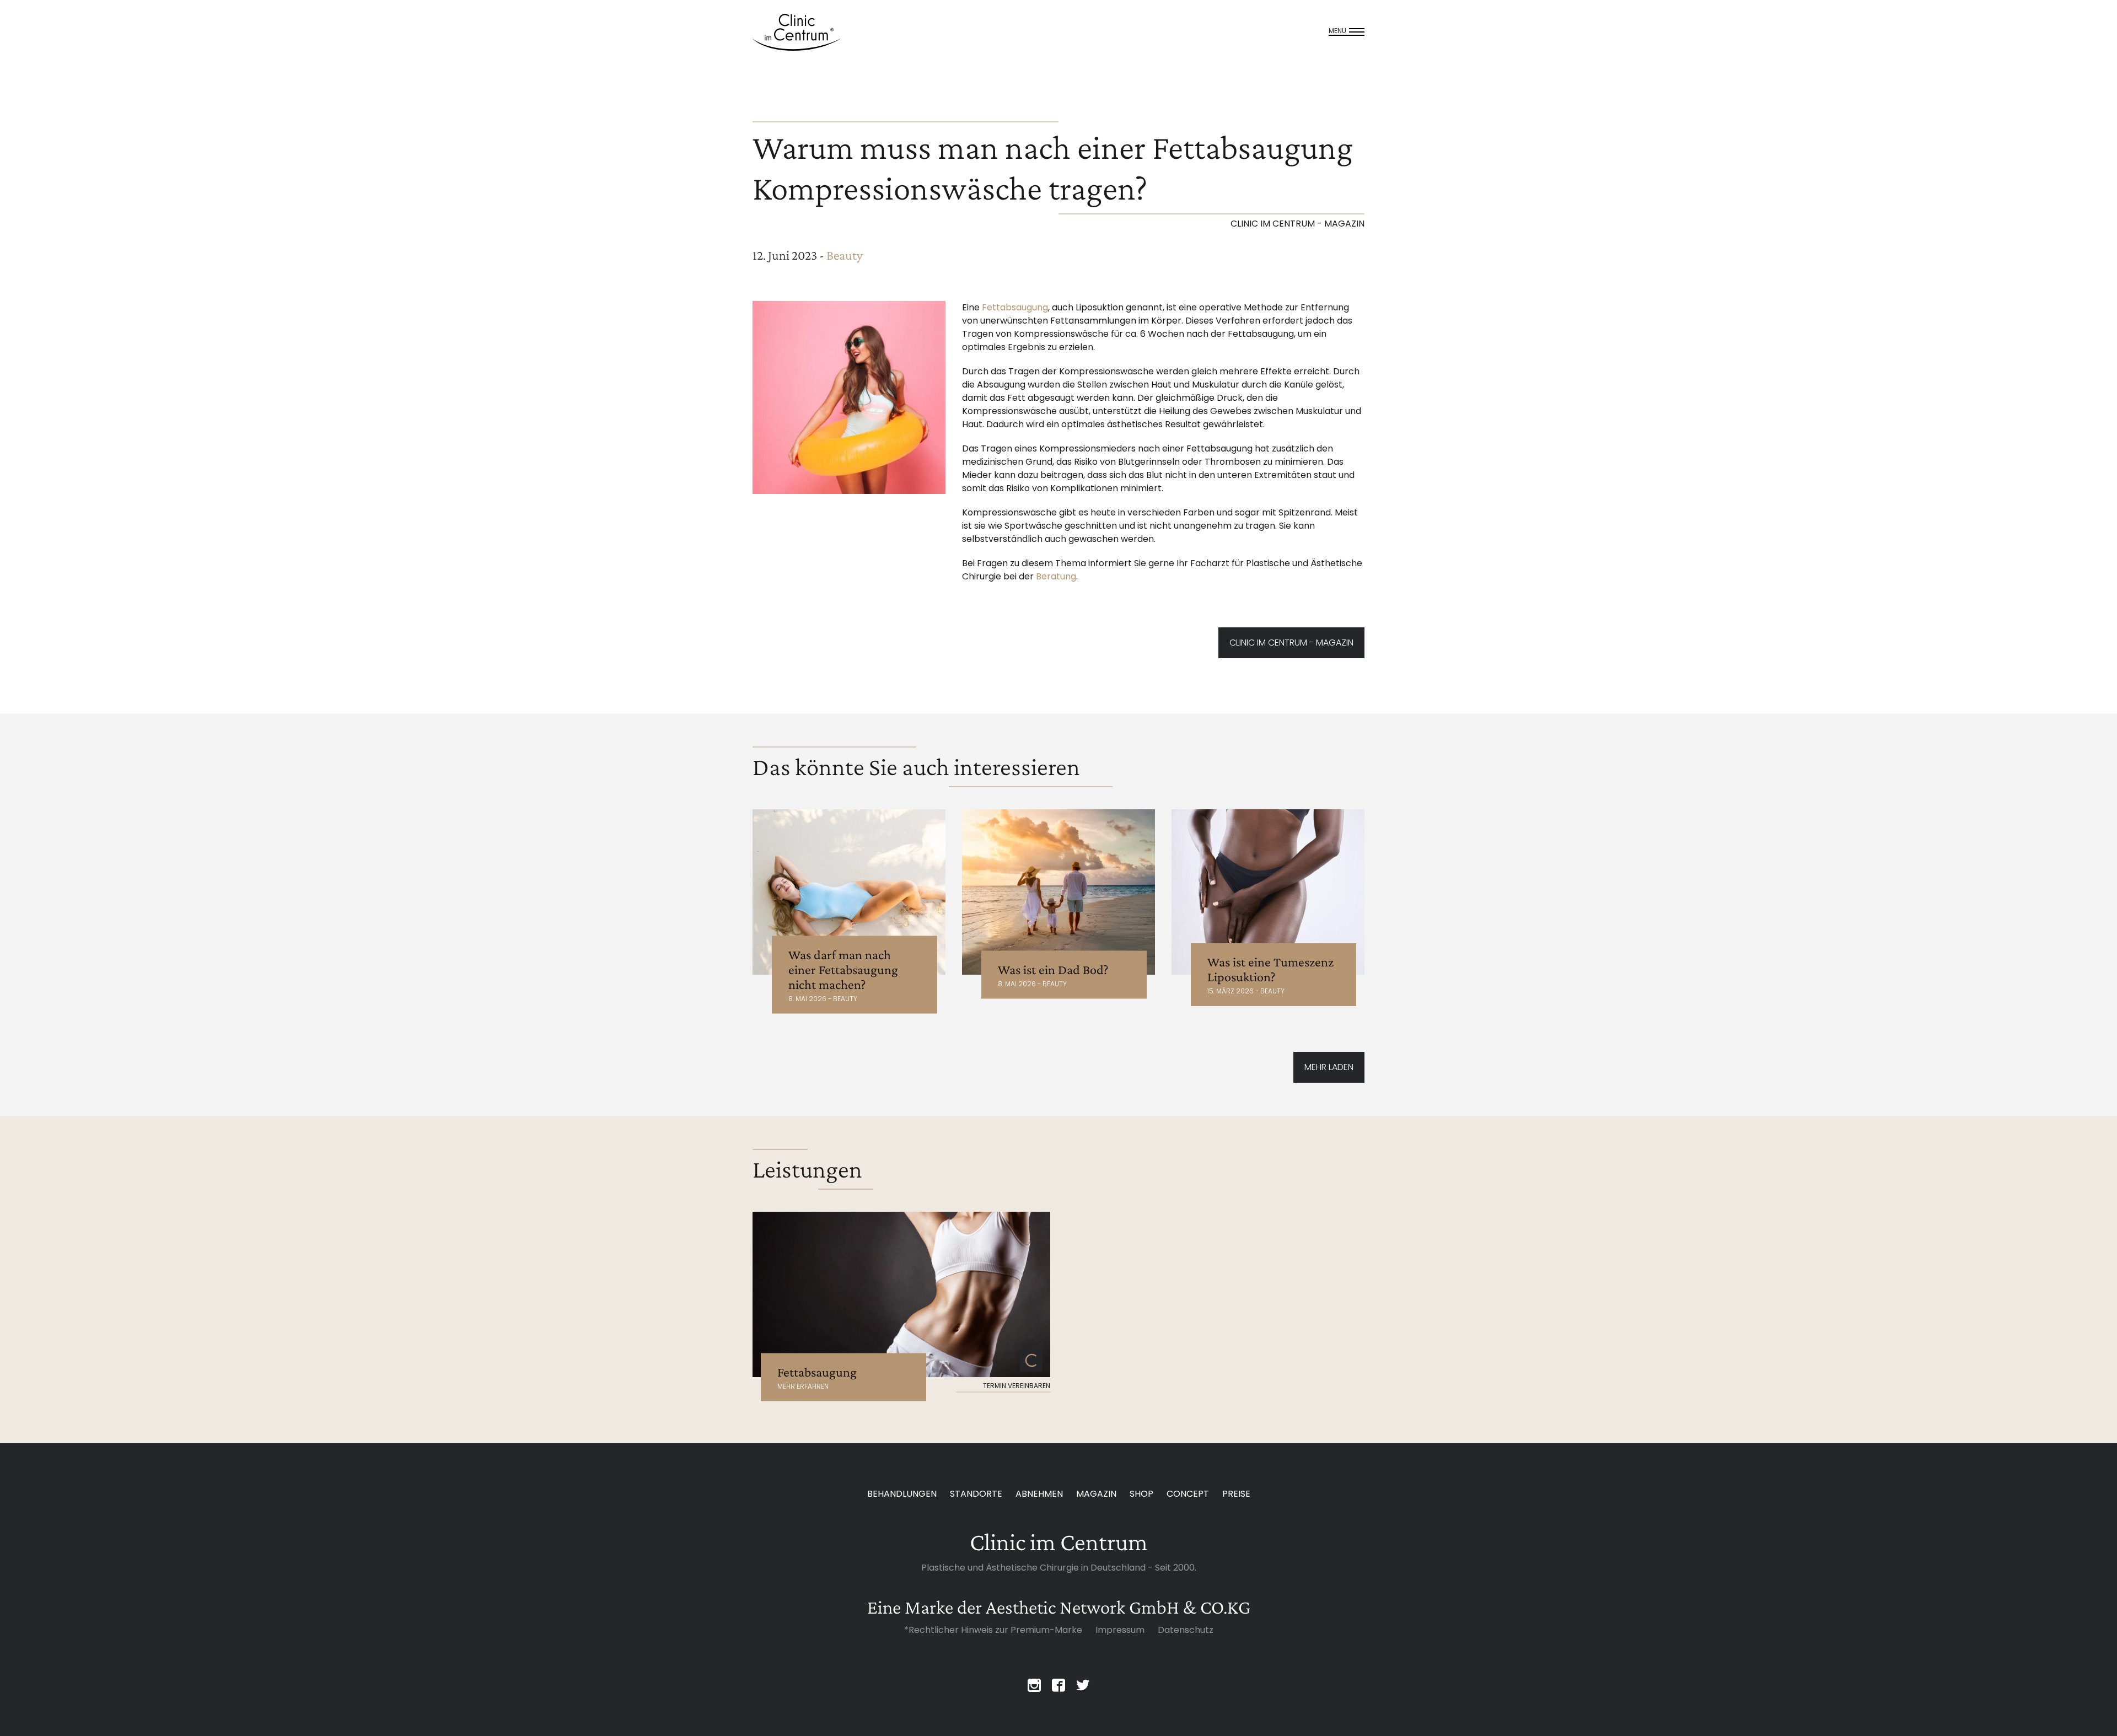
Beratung (1056, 576)
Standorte (976, 1494)
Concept (1188, 1494)
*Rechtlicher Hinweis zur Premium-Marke (993, 1630)
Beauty (845, 255)
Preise (1236, 1494)
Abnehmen (1039, 1494)
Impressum (1120, 1630)
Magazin (1096, 1494)
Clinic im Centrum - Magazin (1291, 643)
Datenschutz (1186, 1630)
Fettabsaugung (1015, 307)
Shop (1141, 1494)
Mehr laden (1329, 1067)
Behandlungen (902, 1494)
